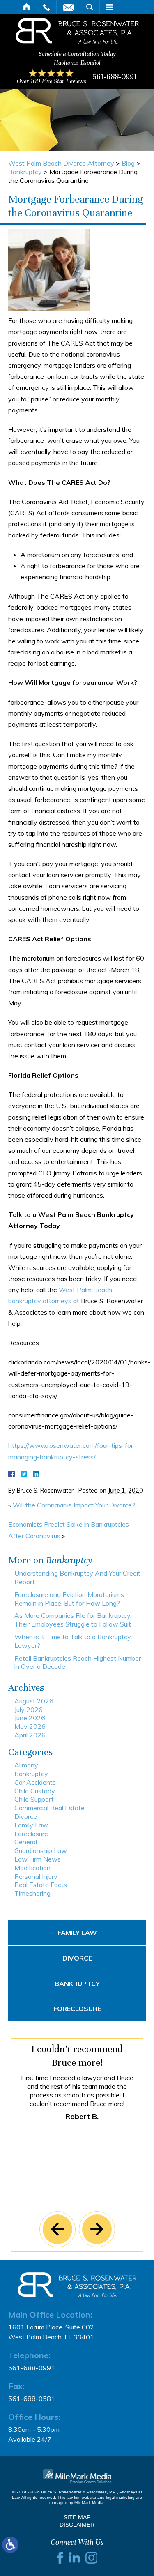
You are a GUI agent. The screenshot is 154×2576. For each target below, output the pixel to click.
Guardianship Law (41, 1850)
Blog (128, 163)
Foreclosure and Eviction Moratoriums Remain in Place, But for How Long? (69, 1599)
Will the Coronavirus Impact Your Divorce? (74, 1505)
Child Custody (35, 1791)
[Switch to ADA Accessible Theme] (10, 2545)
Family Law (31, 1825)
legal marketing (120, 2497)
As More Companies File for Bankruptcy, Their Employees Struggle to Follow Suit (73, 1620)
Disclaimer (77, 2525)
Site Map (77, 2517)
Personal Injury (36, 1876)
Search (90, 7)
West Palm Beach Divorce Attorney (61, 163)
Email (68, 7)
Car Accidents (35, 1782)
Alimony (26, 1765)
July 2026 (29, 1710)
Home (27, 7)
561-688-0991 (115, 77)
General (26, 1842)
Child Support (34, 1799)
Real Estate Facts (41, 1885)
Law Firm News (38, 1859)
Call (47, 7)
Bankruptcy (25, 172)
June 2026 (30, 1718)
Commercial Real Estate (49, 1808)
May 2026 (30, 1726)
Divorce (26, 1816)
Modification (32, 1868)
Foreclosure (31, 1834)
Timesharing (32, 1893)
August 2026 (34, 1701)
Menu (109, 7)
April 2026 (30, 1735)
